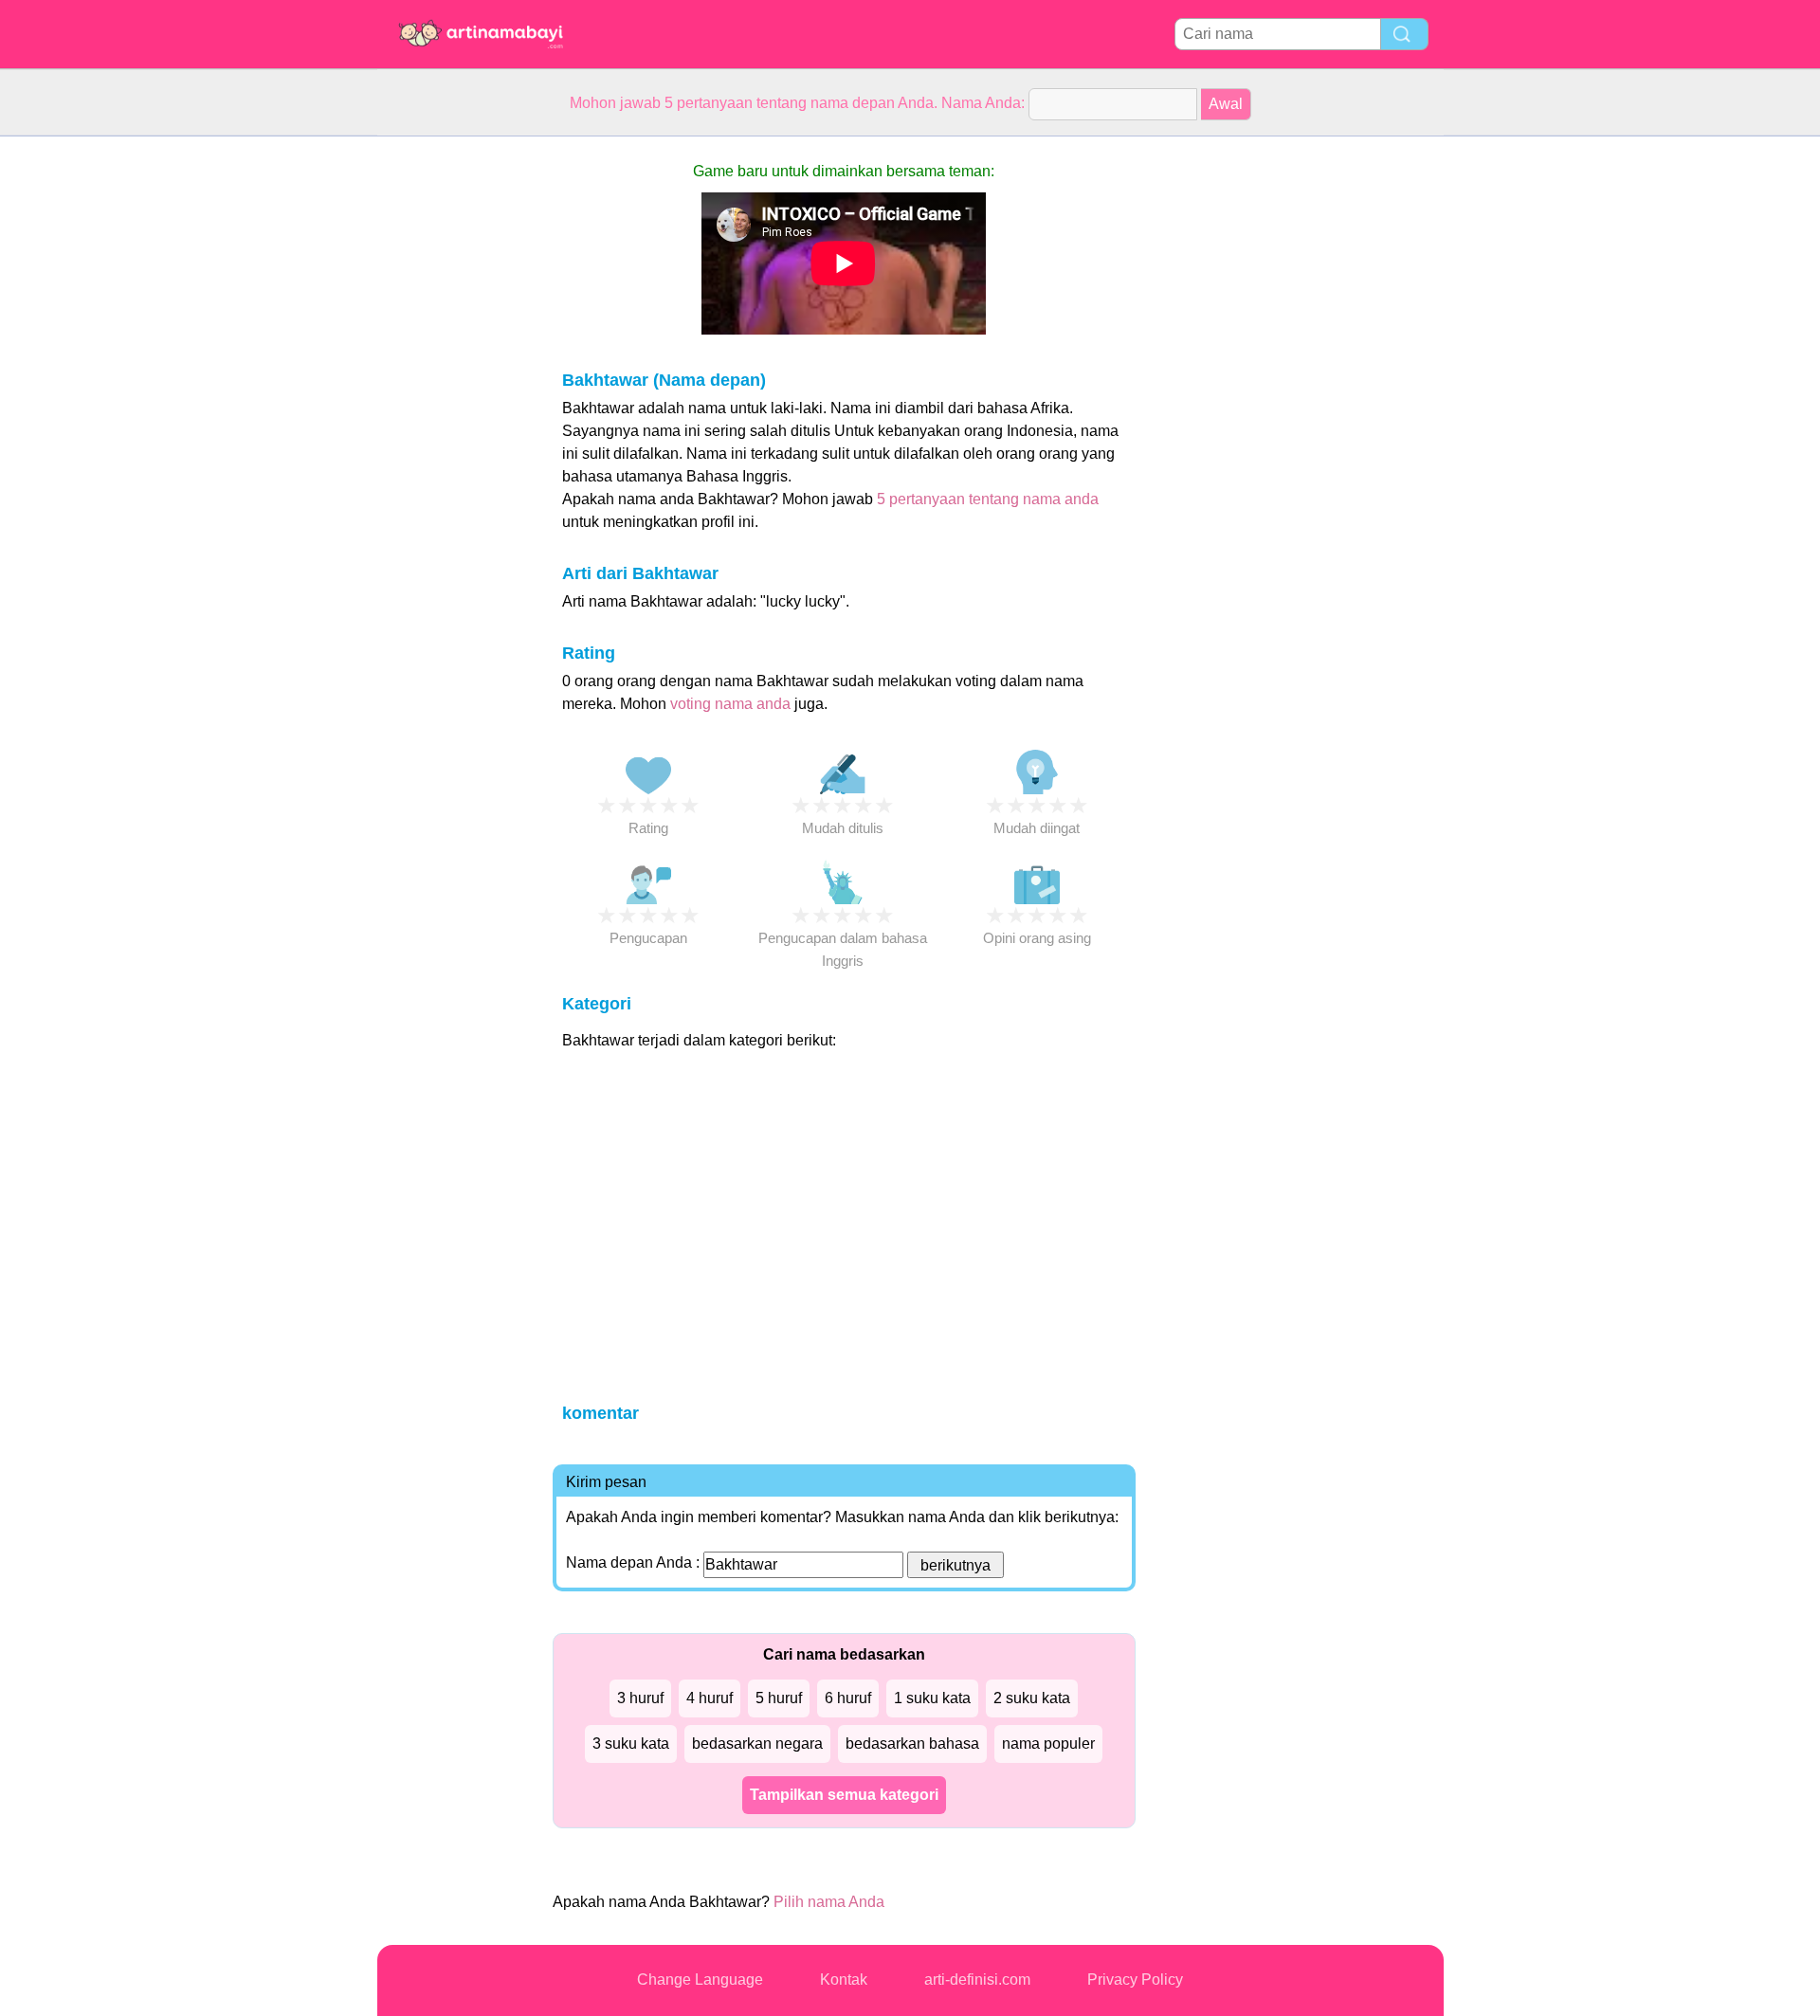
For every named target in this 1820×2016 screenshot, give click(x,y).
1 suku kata (932, 1698)
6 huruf (848, 1698)
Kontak (844, 1980)
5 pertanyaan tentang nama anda (988, 499)
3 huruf (640, 1698)
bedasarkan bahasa (912, 1744)
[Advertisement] (453, 421)
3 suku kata (631, 1744)
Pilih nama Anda (829, 1902)
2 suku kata (1032, 1698)
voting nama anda (730, 704)
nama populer (1048, 1744)
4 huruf (710, 1698)
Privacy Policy (1135, 1980)
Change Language (700, 1980)
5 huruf (779, 1698)
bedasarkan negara (757, 1744)
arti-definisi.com (977, 1980)
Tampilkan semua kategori (844, 1795)
